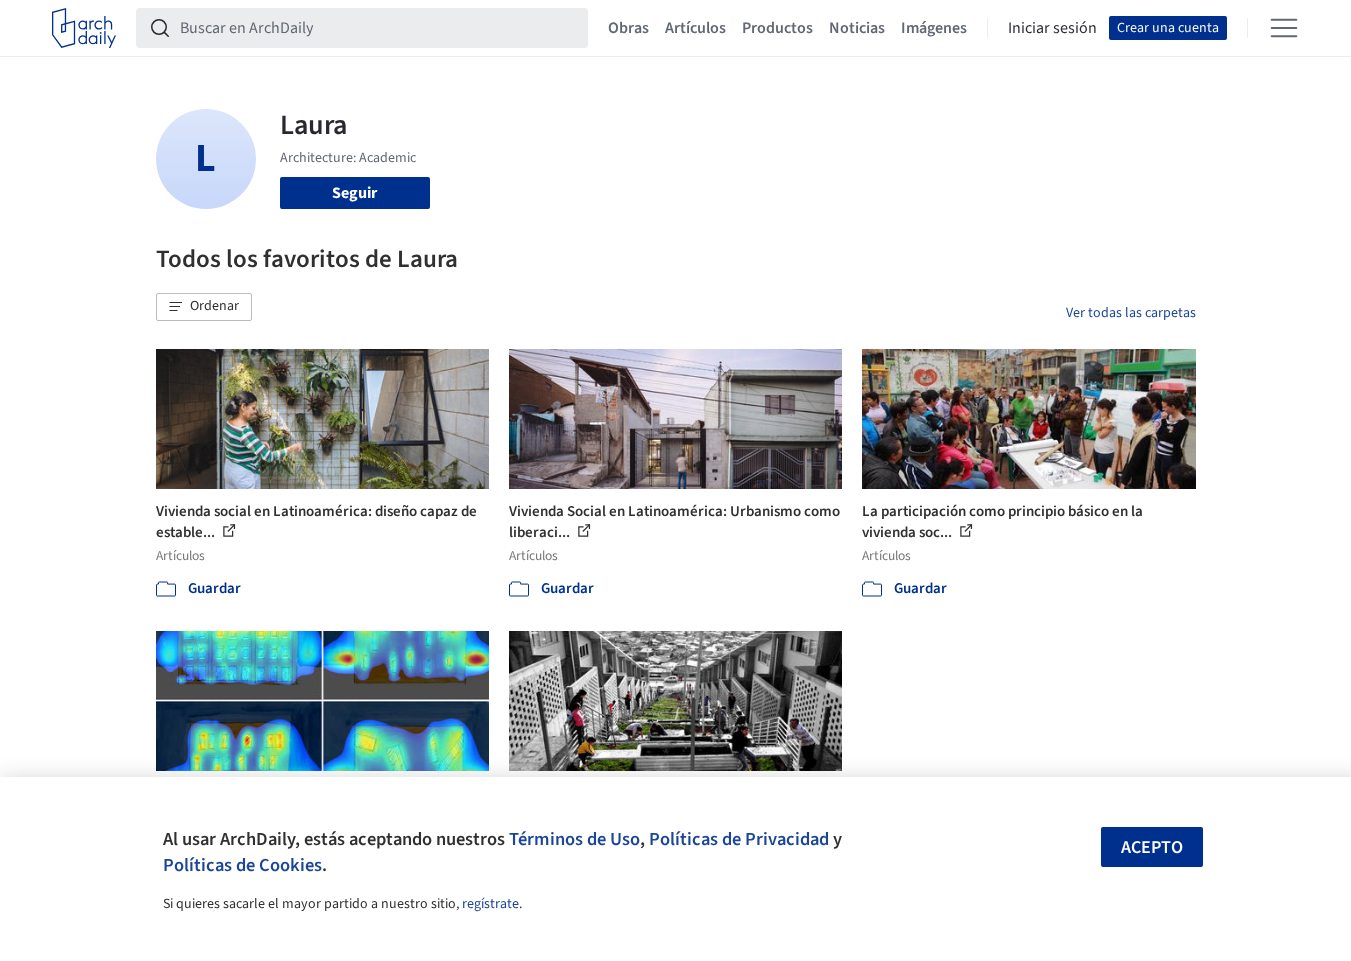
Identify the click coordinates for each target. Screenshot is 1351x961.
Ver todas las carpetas (1131, 313)
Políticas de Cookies (242, 865)
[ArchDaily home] (84, 28)
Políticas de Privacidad (739, 839)
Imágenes (934, 28)
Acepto (1152, 847)
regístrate (490, 904)
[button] (204, 307)
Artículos (695, 28)
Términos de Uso (574, 839)
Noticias (857, 28)
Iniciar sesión (1052, 28)
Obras (628, 28)
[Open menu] (1284, 28)
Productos (777, 28)
